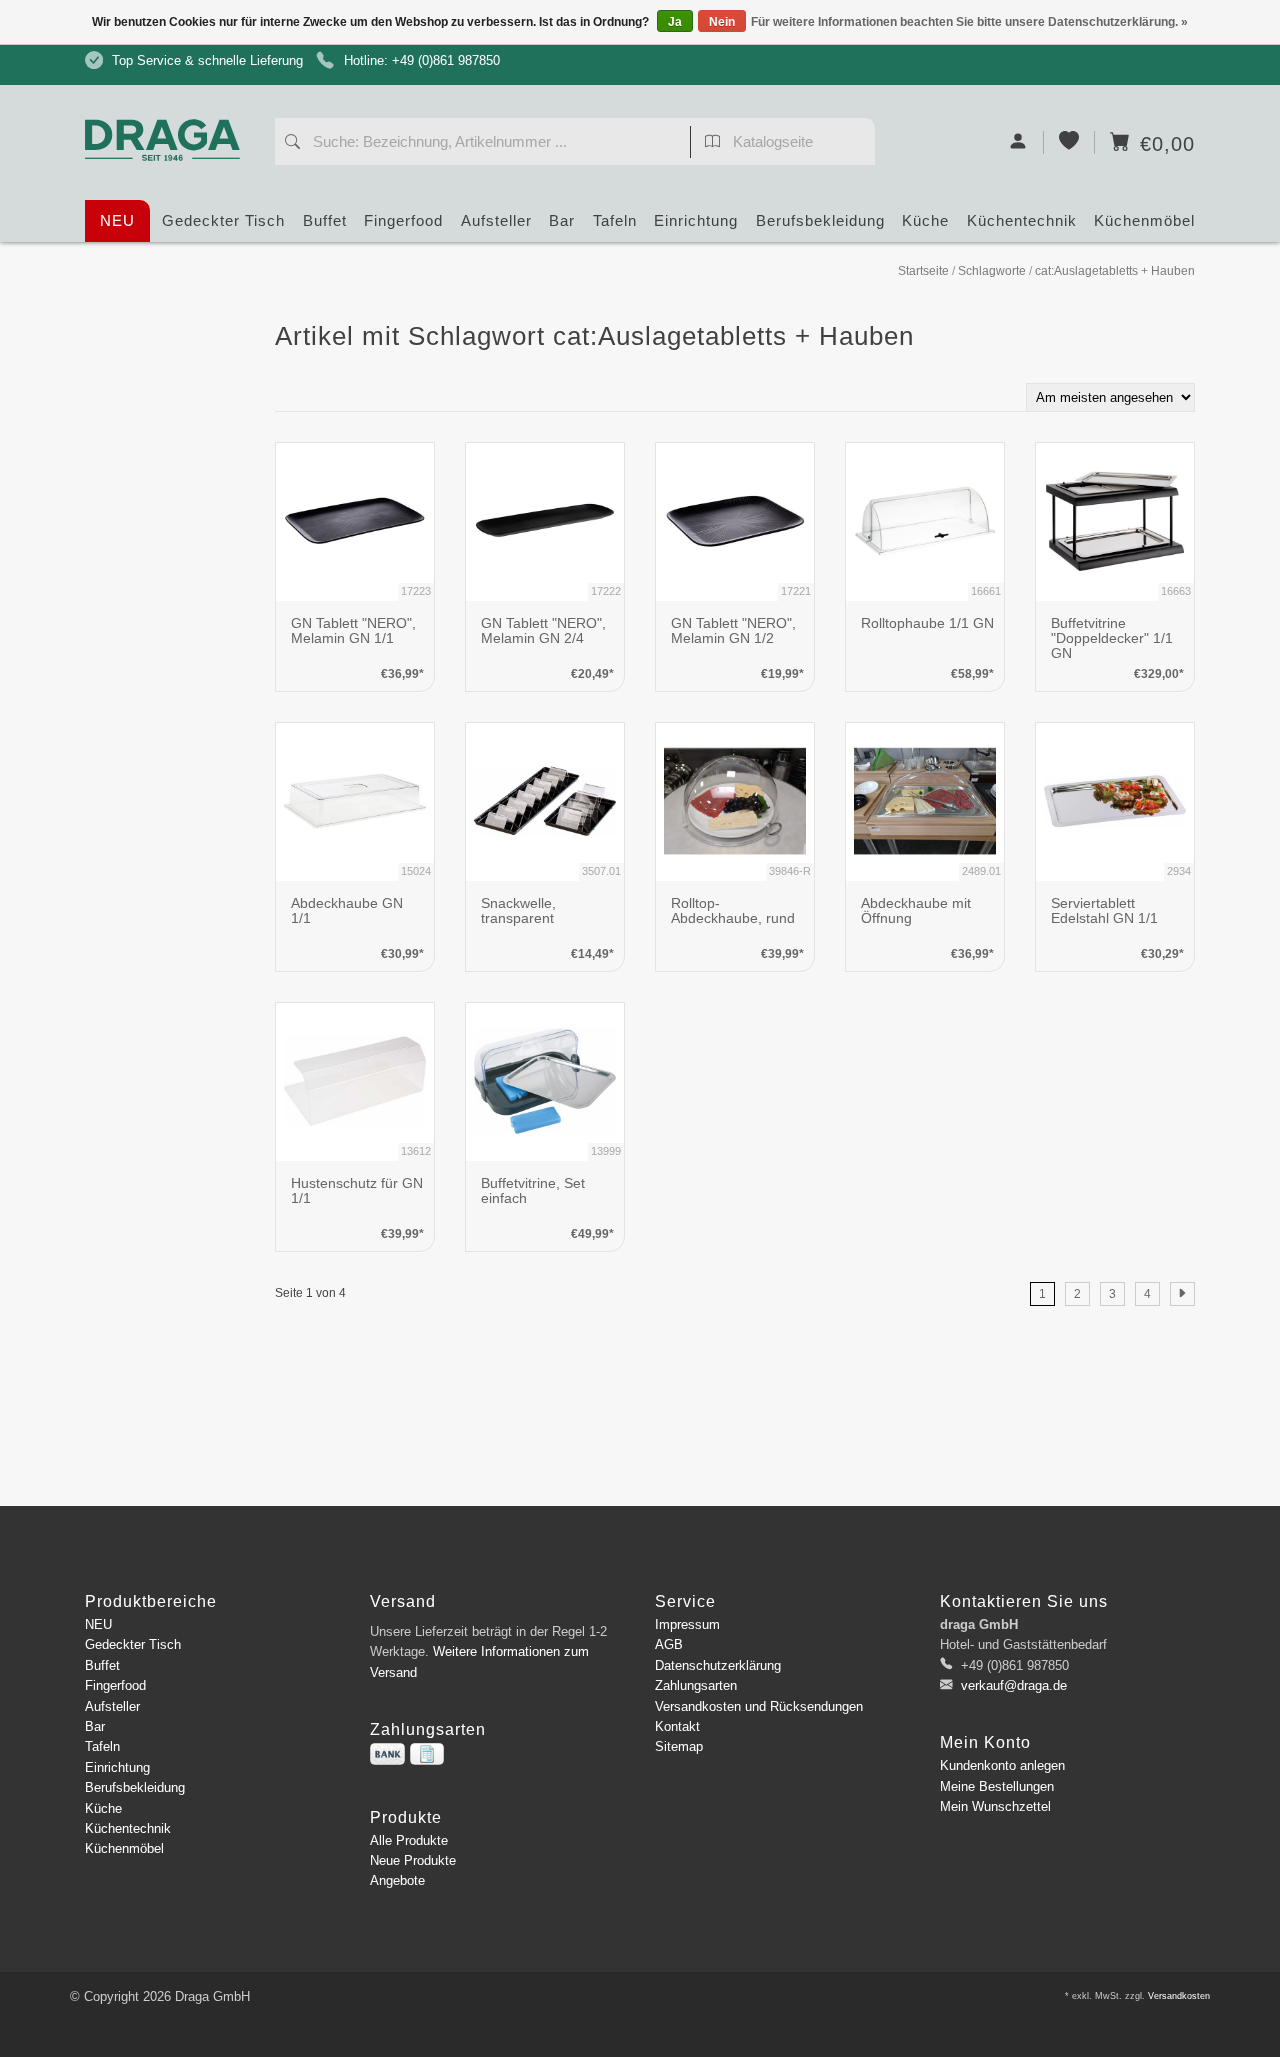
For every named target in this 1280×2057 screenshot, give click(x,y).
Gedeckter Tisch (223, 220)
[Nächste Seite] (1182, 1294)
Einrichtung (696, 220)
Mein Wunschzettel (995, 1806)
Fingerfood (403, 220)
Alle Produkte (409, 1840)
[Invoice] (427, 1754)
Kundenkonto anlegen (1002, 1765)
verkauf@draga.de (1014, 1685)
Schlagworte (992, 271)
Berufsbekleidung (820, 220)
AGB (669, 1644)
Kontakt (677, 1726)
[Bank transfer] (387, 1754)
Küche (925, 220)
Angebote (397, 1880)
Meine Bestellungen (997, 1786)
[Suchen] (292, 144)
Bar (562, 220)
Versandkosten (1179, 1996)
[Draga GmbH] (170, 102)
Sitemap (679, 1746)
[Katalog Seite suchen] (712, 144)
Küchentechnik (1022, 220)
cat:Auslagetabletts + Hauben (1115, 271)
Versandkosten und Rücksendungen (759, 1706)
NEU (117, 220)
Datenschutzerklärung (718, 1665)
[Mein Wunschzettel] (1069, 142)
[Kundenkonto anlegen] (1018, 142)
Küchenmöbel (1144, 220)
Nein (722, 22)
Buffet (325, 220)
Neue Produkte (413, 1860)
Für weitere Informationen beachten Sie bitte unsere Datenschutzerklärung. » (969, 22)
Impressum (687, 1624)
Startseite (923, 271)
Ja (675, 22)
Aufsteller (496, 220)
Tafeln (615, 220)
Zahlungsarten (696, 1685)
